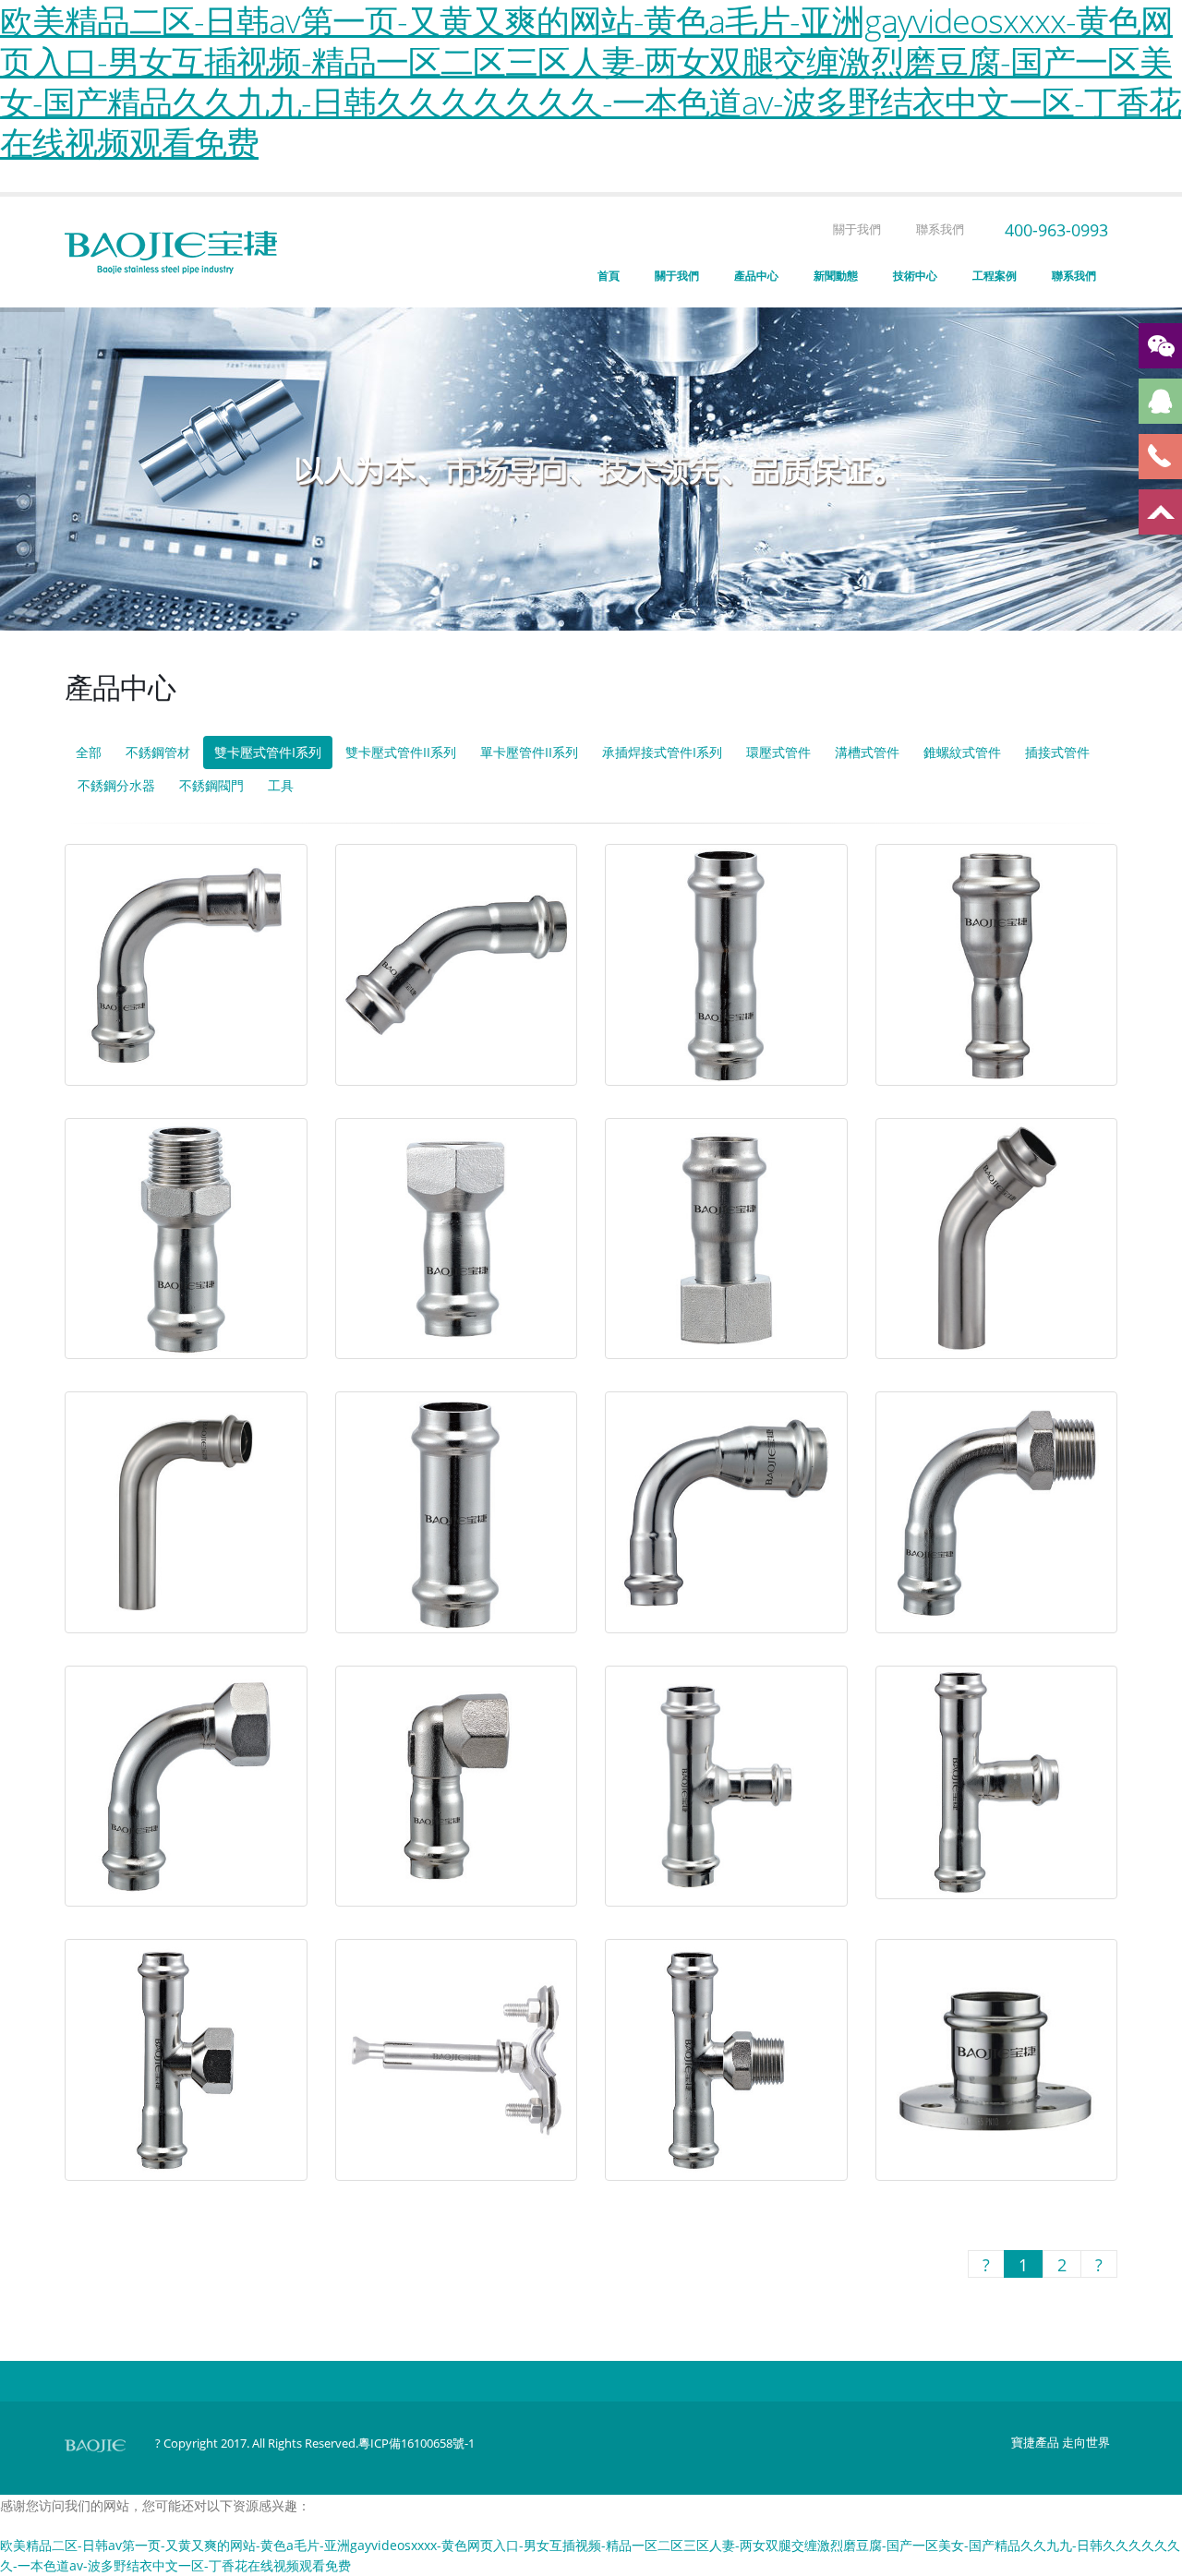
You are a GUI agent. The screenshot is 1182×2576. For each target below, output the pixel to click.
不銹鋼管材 (158, 752)
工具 (281, 785)
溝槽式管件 (867, 752)
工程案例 (995, 276)
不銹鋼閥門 (211, 785)
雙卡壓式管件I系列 (268, 752)
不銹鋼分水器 (116, 785)
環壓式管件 (778, 752)
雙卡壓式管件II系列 (401, 752)
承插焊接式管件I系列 (662, 752)
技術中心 (915, 276)
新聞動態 (836, 276)
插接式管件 (1057, 752)
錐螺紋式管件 (962, 752)
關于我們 (856, 229)
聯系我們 (939, 229)
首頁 (609, 276)
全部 (89, 752)
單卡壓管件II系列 (529, 752)
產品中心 (756, 276)
